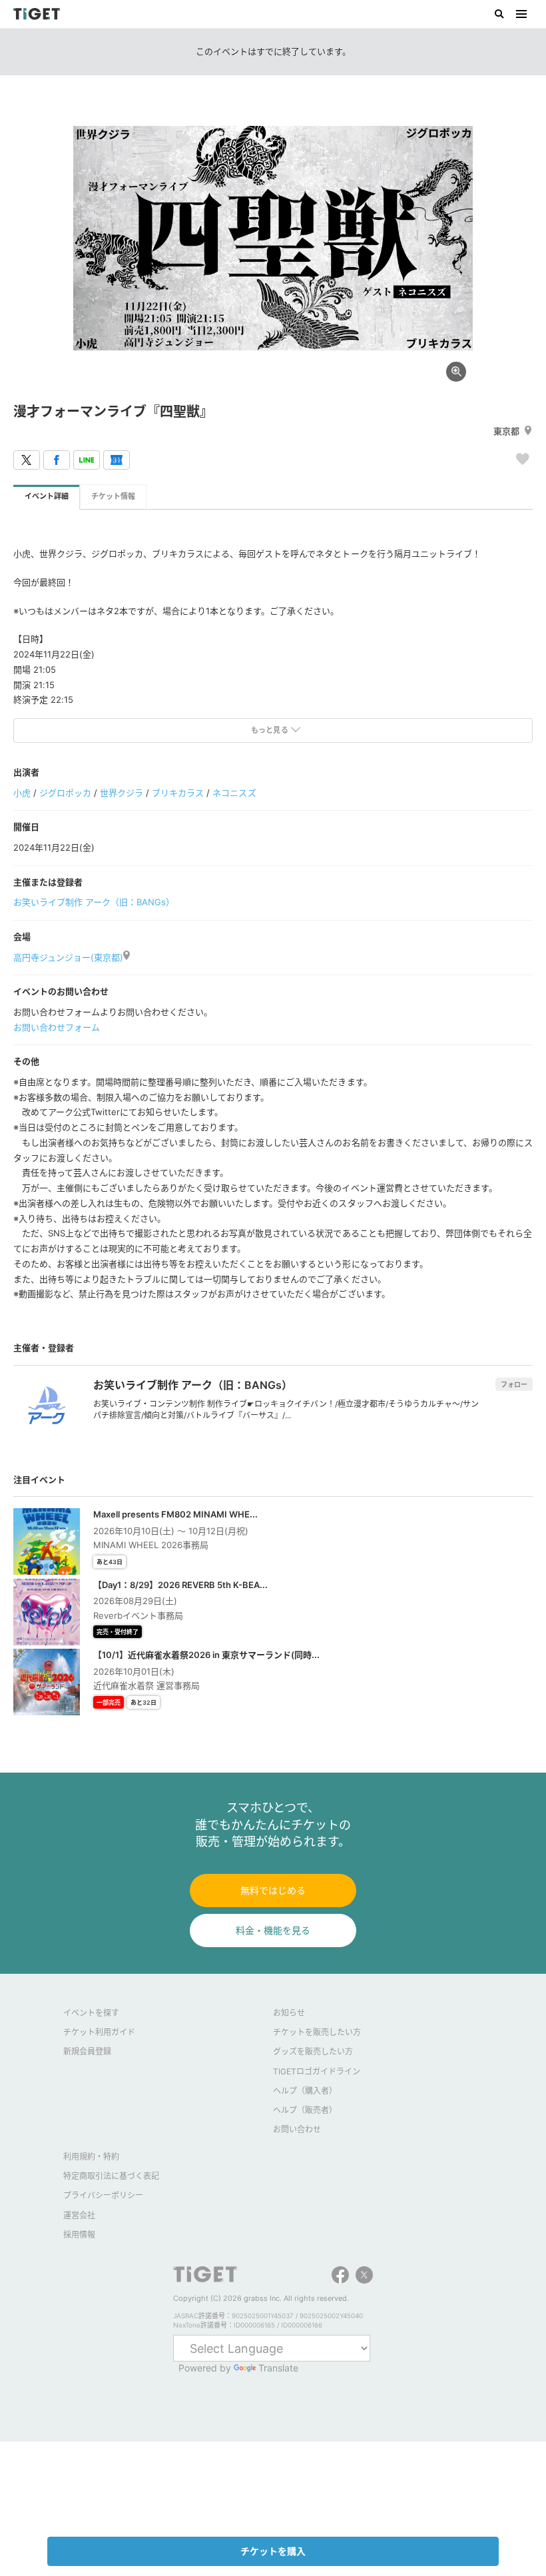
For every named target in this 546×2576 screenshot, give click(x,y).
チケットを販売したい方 (317, 2032)
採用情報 (79, 2235)
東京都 (506, 431)
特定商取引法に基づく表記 (111, 2176)
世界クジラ (122, 793)
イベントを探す (91, 2013)
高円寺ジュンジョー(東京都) (68, 957)
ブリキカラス (178, 793)
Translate (278, 2368)
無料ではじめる (273, 1890)
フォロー (514, 1384)
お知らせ (289, 2013)
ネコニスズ (234, 793)
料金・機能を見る (273, 1930)
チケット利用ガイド (99, 2032)
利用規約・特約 (91, 2157)
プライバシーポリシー (103, 2195)
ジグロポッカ (65, 793)
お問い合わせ (297, 2129)
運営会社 (79, 2215)
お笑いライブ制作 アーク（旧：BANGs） (94, 902)
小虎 (22, 793)
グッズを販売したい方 (313, 2051)
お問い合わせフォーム (57, 1027)
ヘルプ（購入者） (305, 2091)
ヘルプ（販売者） (305, 2110)
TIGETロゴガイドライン (317, 2071)
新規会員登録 (87, 2051)
